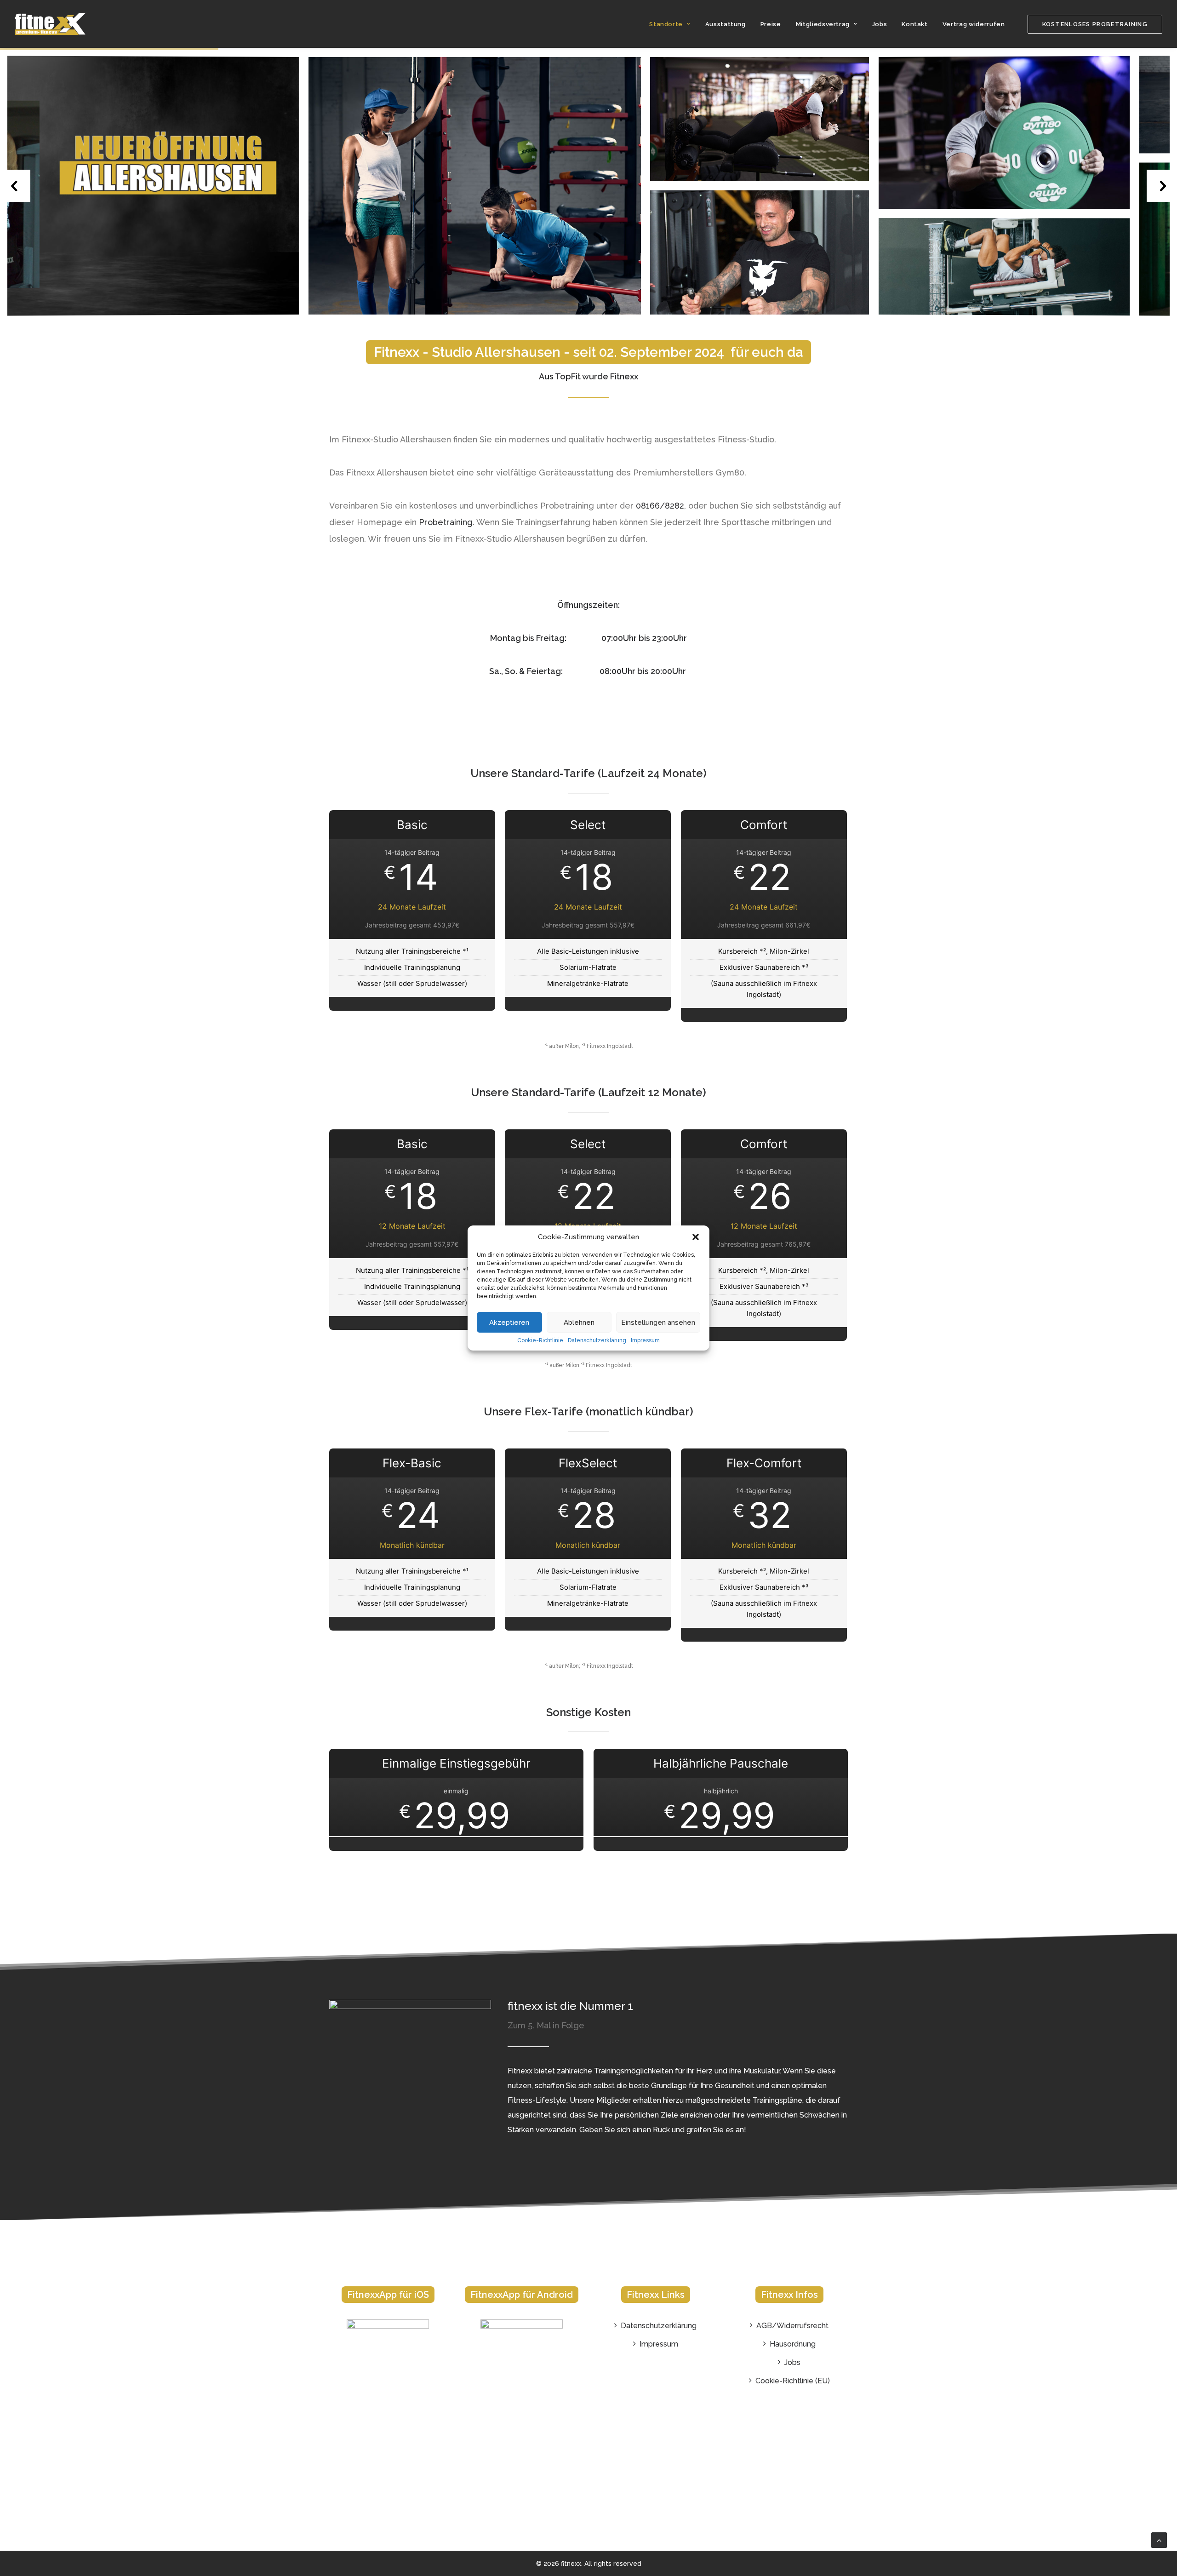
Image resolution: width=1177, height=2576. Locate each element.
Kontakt (915, 24)
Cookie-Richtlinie (540, 1340)
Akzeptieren (509, 1322)
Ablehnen (579, 1322)
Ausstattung (726, 24)
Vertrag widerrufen (974, 24)
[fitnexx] (51, 24)
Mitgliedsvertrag (823, 24)
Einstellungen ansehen (658, 1322)
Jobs (880, 24)
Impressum (645, 1340)
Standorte (666, 24)
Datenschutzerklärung (597, 1340)
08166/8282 (660, 506)
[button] (696, 1237)
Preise (771, 24)
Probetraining (446, 522)
